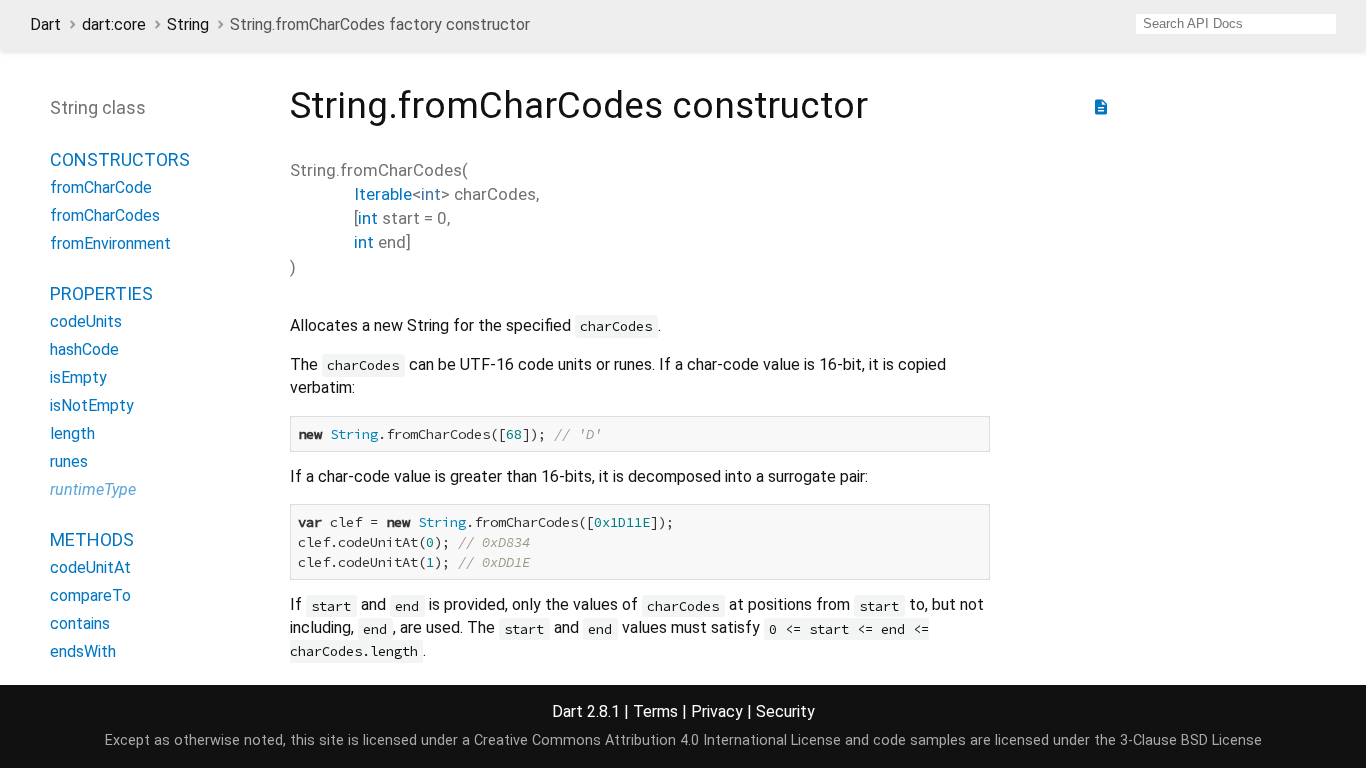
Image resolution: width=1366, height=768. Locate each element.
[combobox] (1236, 24)
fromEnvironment (110, 243)
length (72, 433)
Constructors (120, 159)
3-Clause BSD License (1191, 740)
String (188, 24)
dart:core (114, 24)
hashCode (84, 349)
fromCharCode (101, 187)
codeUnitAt (90, 567)
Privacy (717, 711)
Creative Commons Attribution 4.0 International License (657, 740)
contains (80, 623)
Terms (655, 711)
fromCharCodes (105, 215)
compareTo (90, 595)
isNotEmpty (92, 405)
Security (785, 711)
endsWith (83, 651)
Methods (92, 539)
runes (69, 461)
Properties (101, 293)
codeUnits (86, 321)
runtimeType (93, 489)
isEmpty (78, 377)
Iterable (383, 194)
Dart (45, 24)
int (431, 194)
